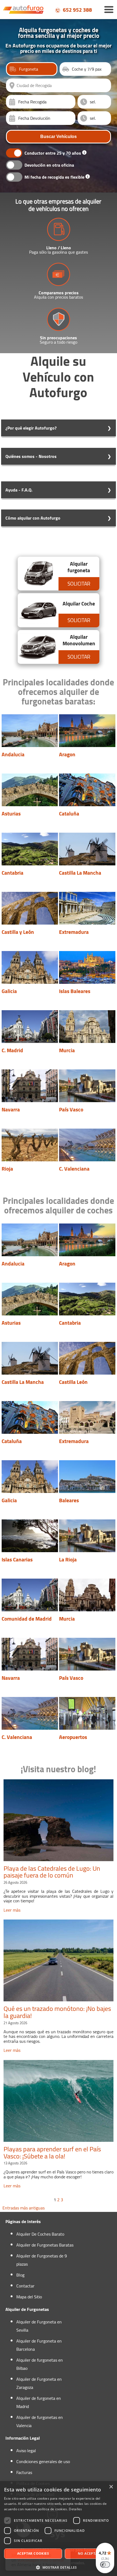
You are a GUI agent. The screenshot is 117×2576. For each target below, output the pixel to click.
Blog (20, 2275)
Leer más (12, 1910)
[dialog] (59, 2529)
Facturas (24, 2472)
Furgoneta (29, 69)
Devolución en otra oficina (49, 165)
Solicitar (79, 584)
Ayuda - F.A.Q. (19, 490)
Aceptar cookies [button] (33, 2553)
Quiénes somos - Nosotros (31, 456)
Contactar (25, 2286)
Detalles (75, 2509)
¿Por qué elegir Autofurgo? (31, 428)
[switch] (105, 2565)
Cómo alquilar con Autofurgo (33, 518)
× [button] (111, 2487)
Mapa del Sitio (29, 2297)
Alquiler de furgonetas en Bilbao (40, 2364)
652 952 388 (77, 10)
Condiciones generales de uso (43, 2461)
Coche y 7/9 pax (87, 69)
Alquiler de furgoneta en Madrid (39, 2402)
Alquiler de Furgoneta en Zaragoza (39, 2383)
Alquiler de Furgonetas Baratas (45, 2245)
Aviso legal (26, 2451)
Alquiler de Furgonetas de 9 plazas (42, 2260)
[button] (59, 2567)
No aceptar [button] (89, 2553)
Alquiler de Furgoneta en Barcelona (39, 2345)
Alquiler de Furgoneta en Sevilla (39, 2326)
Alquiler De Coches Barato (40, 2234)
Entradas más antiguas (24, 2208)
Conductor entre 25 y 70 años (53, 153)
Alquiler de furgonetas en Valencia (40, 2421)
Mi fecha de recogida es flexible (54, 177)
